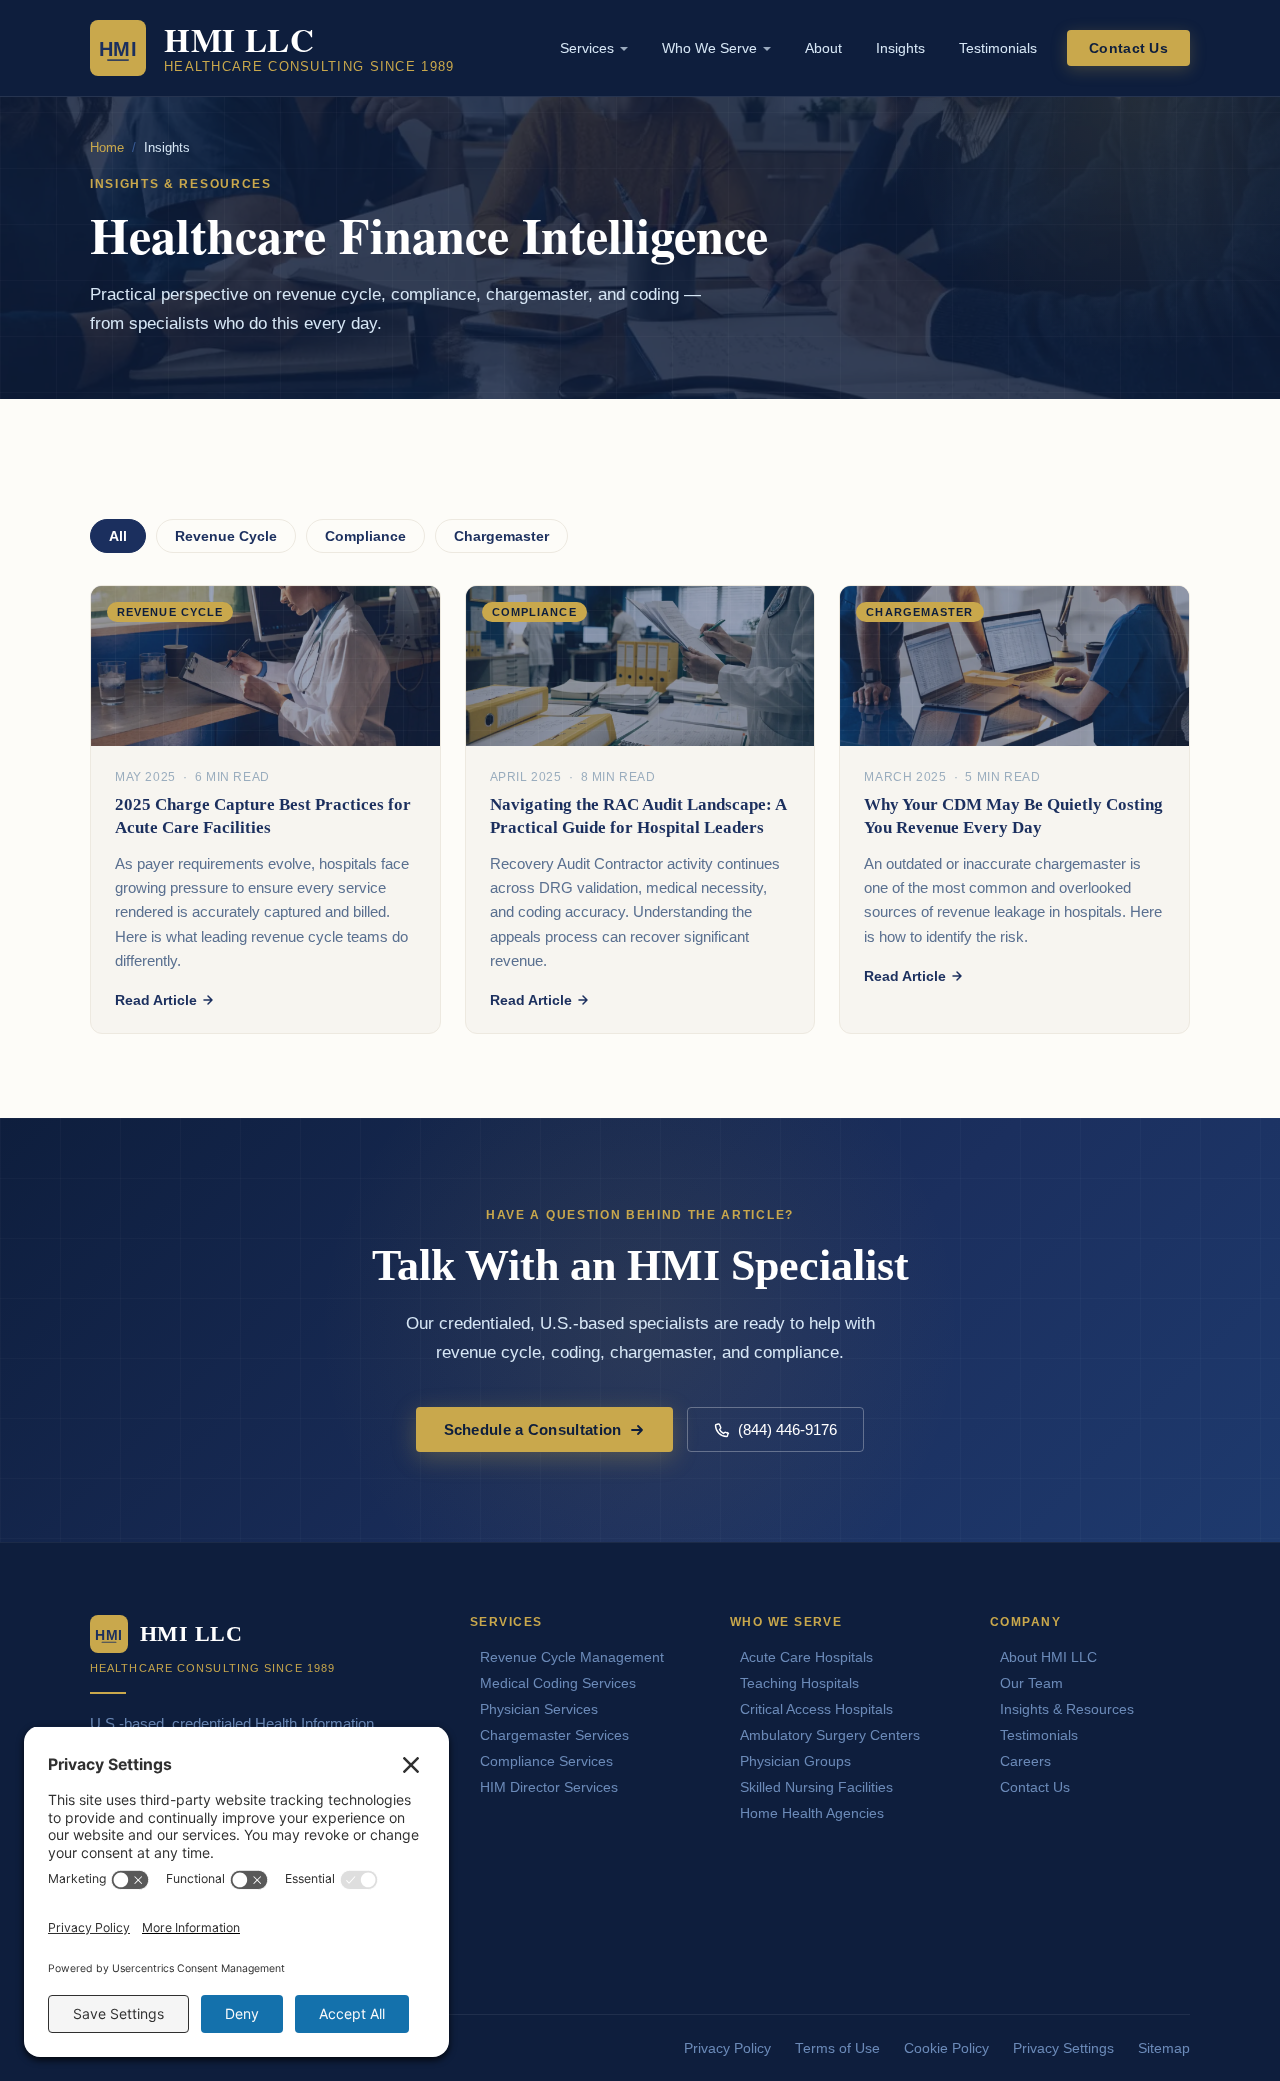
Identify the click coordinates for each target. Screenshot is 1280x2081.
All (118, 536)
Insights (900, 48)
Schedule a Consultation (533, 1429)
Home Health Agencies (812, 1813)
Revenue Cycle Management (572, 1657)
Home (107, 147)
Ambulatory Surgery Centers (830, 1735)
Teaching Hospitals (799, 1683)
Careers (1025, 1761)
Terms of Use (837, 2048)
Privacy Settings (1063, 2048)
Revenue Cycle (226, 536)
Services (587, 48)
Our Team (1031, 1683)
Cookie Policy (946, 2048)
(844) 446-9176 (787, 1429)
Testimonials (998, 48)
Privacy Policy (727, 2048)
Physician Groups (795, 1761)
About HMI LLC (1048, 1657)
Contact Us (1128, 48)
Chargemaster (501, 536)
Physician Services (539, 1709)
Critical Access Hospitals (816, 1709)
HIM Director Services (549, 1787)
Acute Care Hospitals (806, 1657)
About (823, 48)
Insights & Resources (1067, 1709)
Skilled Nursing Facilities (816, 1787)
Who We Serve (709, 48)
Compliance (365, 536)
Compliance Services (546, 1761)
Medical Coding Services (558, 1683)
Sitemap (1164, 2048)
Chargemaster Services (554, 1735)
